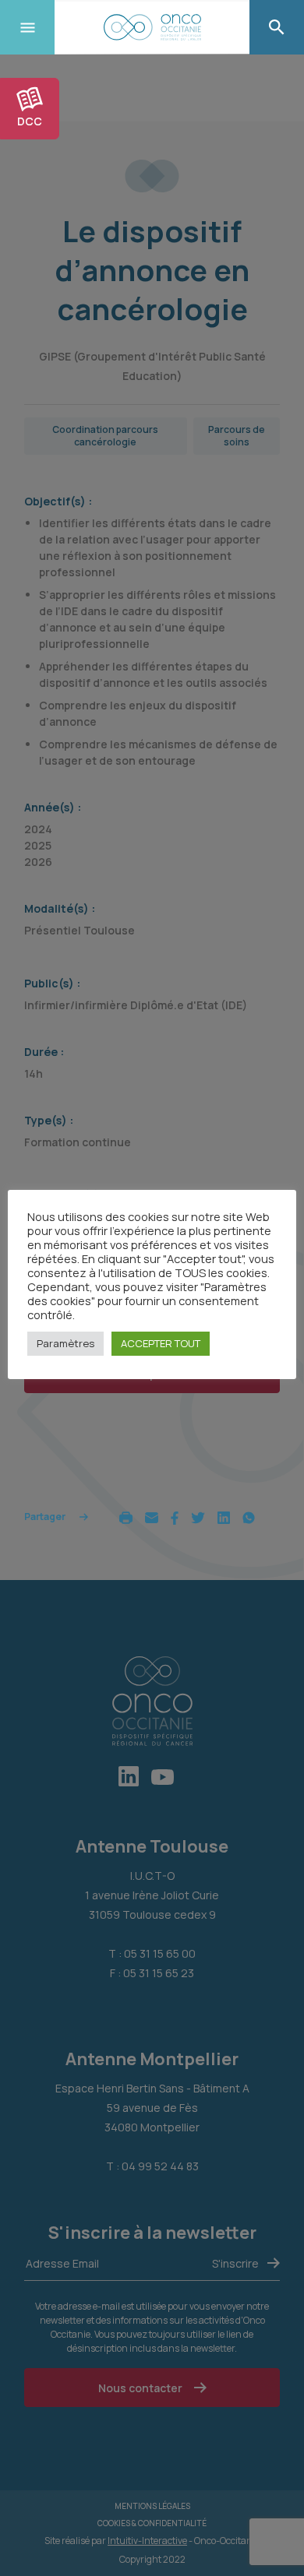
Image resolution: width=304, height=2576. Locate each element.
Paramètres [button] (65, 1343)
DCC (30, 121)
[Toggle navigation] (27, 27)
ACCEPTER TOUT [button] (161, 1343)
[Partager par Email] (152, 1517)
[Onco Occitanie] (152, 27)
